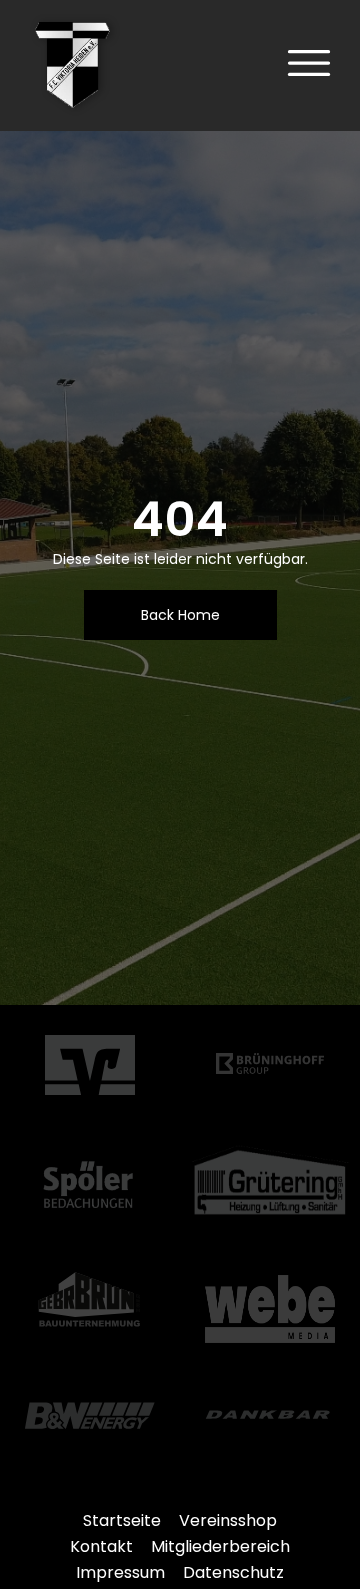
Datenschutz (233, 1572)
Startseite (122, 1520)
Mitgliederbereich (220, 1546)
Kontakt (101, 1546)
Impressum (120, 1572)
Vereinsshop (228, 1520)
